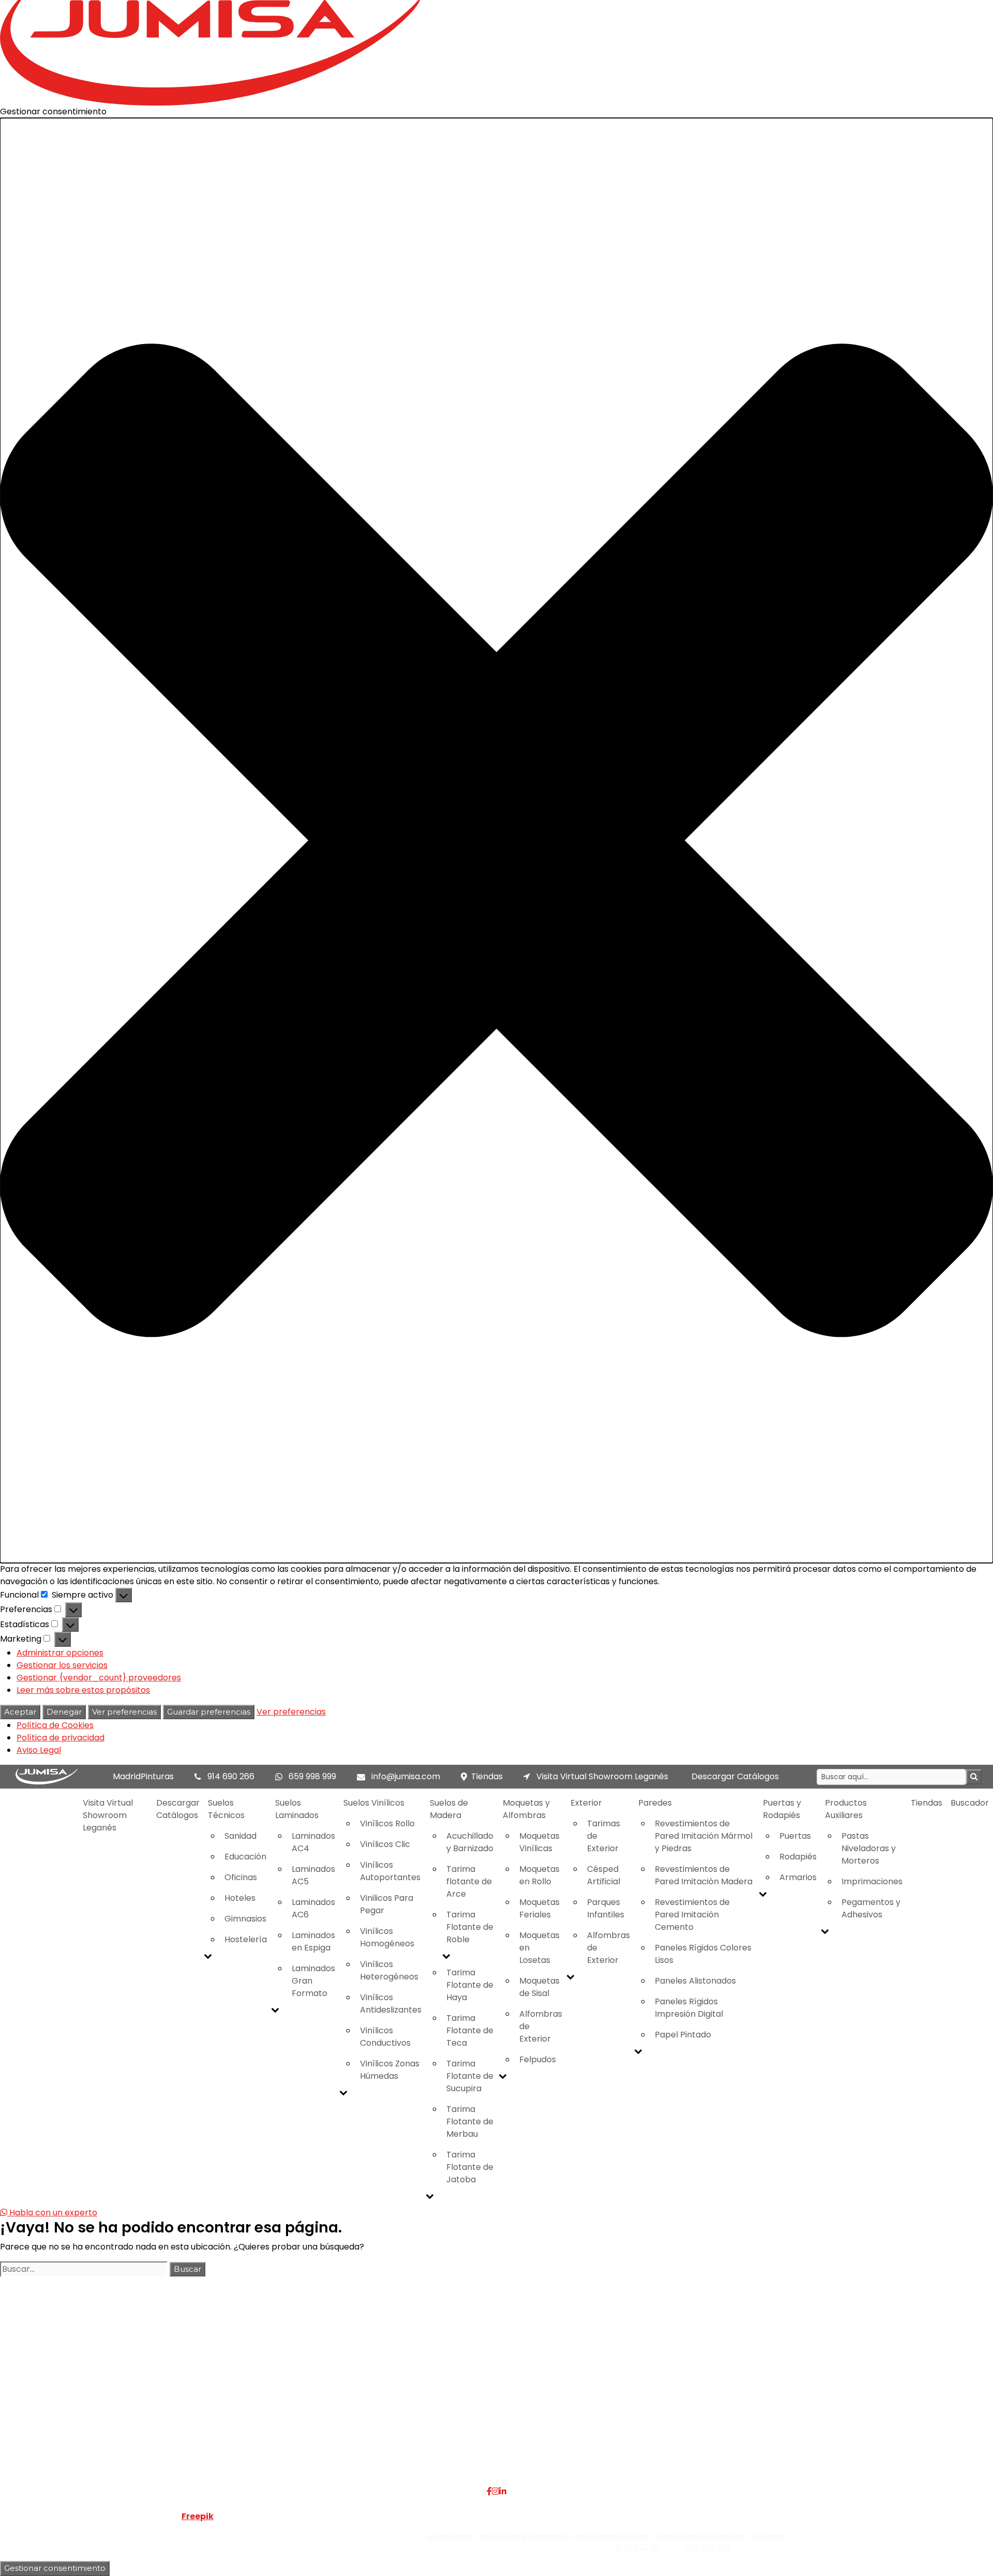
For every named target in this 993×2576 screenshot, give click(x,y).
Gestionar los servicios (62, 1665)
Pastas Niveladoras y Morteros (869, 1848)
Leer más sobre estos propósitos (83, 1690)
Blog (209, 2433)
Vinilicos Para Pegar (387, 1904)
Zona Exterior (392, 2458)
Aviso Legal (39, 1750)
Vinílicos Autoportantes (390, 1871)
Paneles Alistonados (695, 1981)
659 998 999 (312, 1776)
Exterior (586, 1803)
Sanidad (240, 1836)
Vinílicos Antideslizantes (391, 2004)
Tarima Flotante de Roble (470, 1927)
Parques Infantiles (606, 1908)
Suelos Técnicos (226, 1809)
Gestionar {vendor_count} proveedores (99, 1678)
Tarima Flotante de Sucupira (470, 2076)
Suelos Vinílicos (374, 1803)
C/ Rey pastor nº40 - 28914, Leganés (824, 2384)
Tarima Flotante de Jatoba (470, 2167)
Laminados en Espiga (313, 1941)
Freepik (198, 2516)
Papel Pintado (683, 2035)
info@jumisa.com (406, 1776)
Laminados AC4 (313, 1842)
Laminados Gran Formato (313, 1981)
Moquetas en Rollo (539, 1875)
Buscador (970, 1803)
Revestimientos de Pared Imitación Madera (704, 1875)
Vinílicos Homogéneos (387, 1937)
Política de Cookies (55, 1725)
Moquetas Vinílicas (539, 1842)
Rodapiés (798, 1857)
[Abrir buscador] (974, 1777)
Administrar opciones (60, 1653)
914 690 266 (231, 1776)
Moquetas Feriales (539, 1908)
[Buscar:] (84, 2269)
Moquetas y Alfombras (526, 1809)
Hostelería (246, 1939)
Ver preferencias (124, 1712)
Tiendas (487, 1776)
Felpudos (538, 2059)
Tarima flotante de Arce (469, 1881)
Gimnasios (245, 1919)
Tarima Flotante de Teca (470, 2030)
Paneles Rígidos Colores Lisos (703, 1954)
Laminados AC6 (313, 1908)
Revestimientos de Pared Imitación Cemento (692, 1915)
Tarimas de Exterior (604, 1836)
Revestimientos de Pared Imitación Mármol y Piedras (704, 1836)
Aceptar (20, 1712)
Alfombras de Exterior (541, 2026)
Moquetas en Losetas (539, 1948)
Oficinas (241, 1877)
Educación (245, 1857)
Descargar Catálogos (735, 1776)
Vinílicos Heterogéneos (389, 1970)
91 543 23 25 (637, 2547)
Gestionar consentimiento (55, 2568)
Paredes (655, 1803)
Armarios (798, 1877)
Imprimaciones (872, 1881)
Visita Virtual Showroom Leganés (601, 1776)
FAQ (209, 2384)
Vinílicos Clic (385, 1844)
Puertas (795, 1836)
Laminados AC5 (313, 1875)
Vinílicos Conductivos (385, 2037)
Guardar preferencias (209, 1712)
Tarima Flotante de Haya (470, 1985)
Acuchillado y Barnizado (470, 1842)
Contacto (220, 2421)
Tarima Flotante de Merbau (470, 2121)
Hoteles (240, 1898)
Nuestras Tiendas (236, 2409)
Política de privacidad (61, 1738)
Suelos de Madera (449, 1809)
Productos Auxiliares (846, 1809)
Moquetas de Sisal (539, 1987)
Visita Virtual (226, 2396)
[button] (496, 840)
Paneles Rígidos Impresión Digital (689, 2008)
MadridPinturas (143, 1776)
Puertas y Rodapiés (782, 1809)
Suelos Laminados (297, 1809)
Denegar (64, 1712)
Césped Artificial (604, 1875)
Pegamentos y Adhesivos (871, 1908)
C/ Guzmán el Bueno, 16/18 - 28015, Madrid (835, 2396)
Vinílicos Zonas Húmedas (390, 2070)
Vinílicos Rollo (387, 1823)
